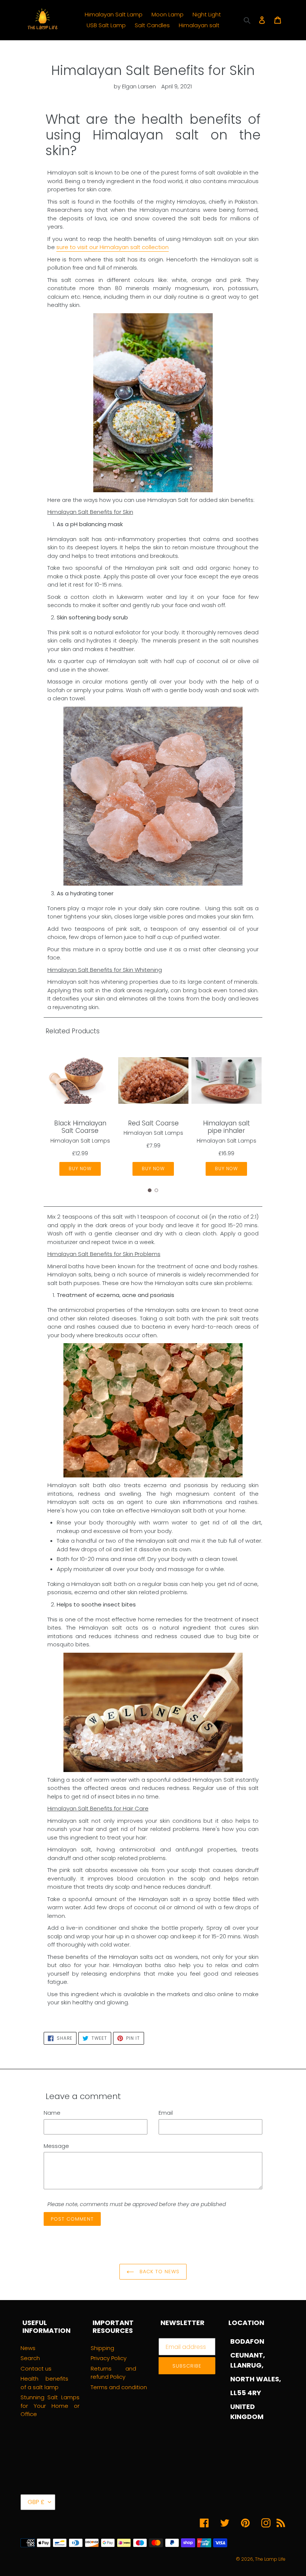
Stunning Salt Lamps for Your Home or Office (50, 2406)
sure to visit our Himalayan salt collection (113, 247)
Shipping (102, 2348)
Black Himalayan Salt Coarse (80, 1127)
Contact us (36, 2368)
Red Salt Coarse (153, 1123)
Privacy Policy (109, 2358)
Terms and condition (119, 2387)
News (28, 2348)
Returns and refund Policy (113, 2373)
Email (166, 2113)
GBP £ (36, 2502)
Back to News (159, 2272)
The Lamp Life (270, 2559)
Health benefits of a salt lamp (44, 2383)
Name (52, 2113)
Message (56, 2146)
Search (30, 2358)
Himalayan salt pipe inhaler (227, 1127)
